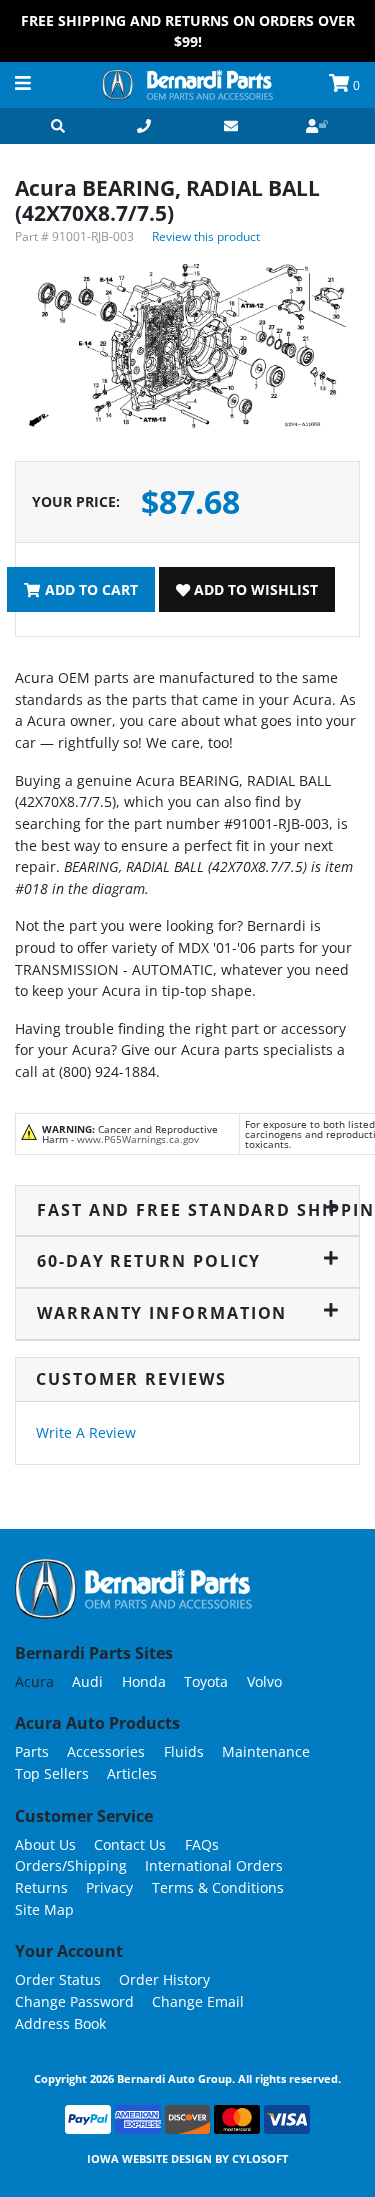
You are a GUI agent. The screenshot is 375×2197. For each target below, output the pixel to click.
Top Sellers (52, 1773)
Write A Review (86, 1432)
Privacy (109, 1887)
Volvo (264, 1681)
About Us (45, 1844)
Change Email (198, 2001)
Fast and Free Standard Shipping (188, 1210)
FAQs (202, 1844)
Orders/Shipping (71, 1865)
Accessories (106, 1751)
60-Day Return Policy (149, 1261)
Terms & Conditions (218, 1887)
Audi (87, 1681)
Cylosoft (260, 2158)
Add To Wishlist (254, 589)
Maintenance (266, 1751)
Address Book (60, 2023)
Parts (32, 1751)
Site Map (44, 1909)
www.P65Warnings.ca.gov (138, 1139)
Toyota (206, 1681)
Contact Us (130, 1844)
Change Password (74, 2001)
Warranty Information (162, 1313)
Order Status (58, 1979)
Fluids (184, 1751)
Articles (132, 1773)
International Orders (214, 1865)
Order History (164, 1979)
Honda (144, 1681)
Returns (41, 1887)
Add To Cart (89, 589)
